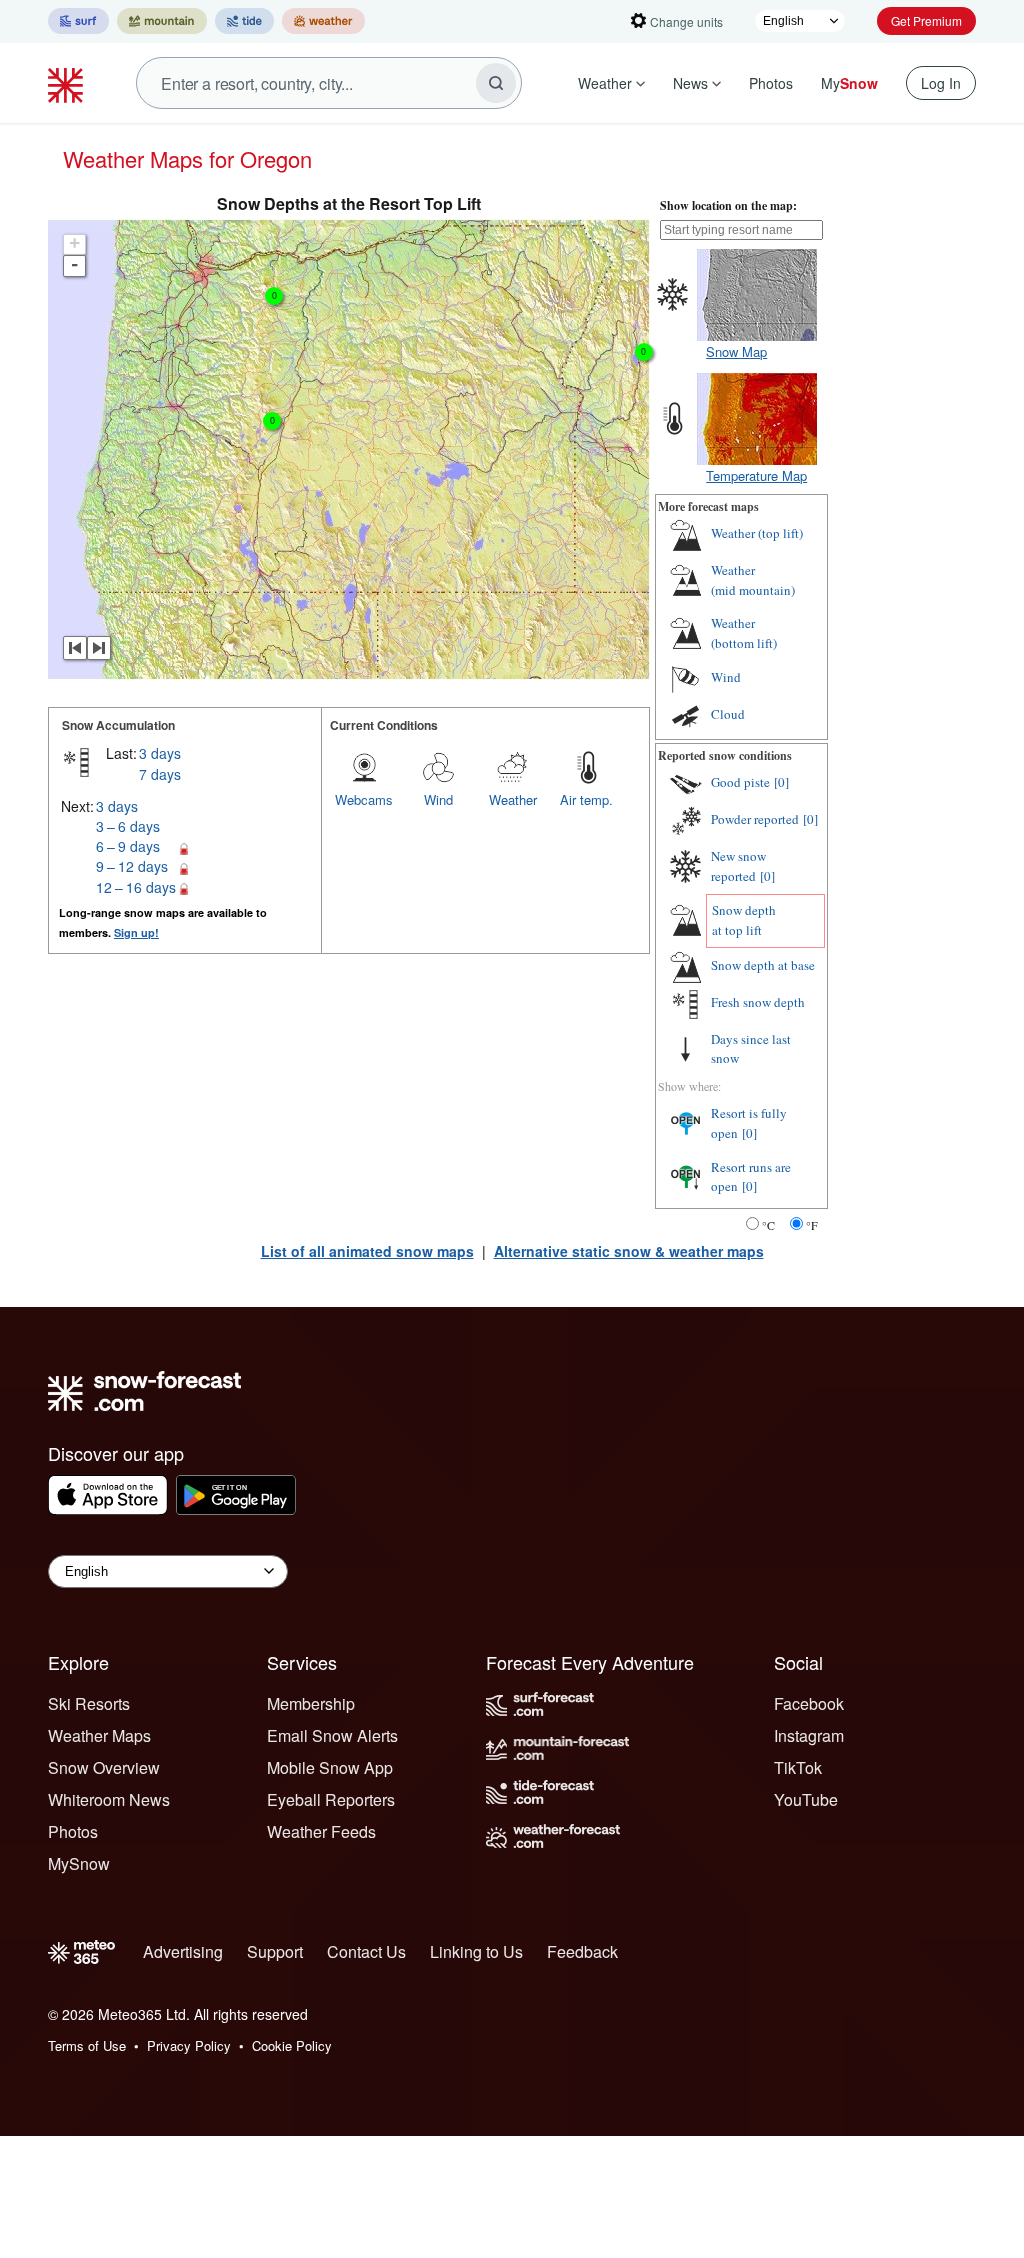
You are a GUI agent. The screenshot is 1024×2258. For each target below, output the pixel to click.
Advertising (183, 1951)
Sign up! (136, 932)
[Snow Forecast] (68, 83)
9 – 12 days (132, 866)
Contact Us (366, 1951)
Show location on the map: (728, 205)
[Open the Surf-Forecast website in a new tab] (78, 21)
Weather (605, 83)
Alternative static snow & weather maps (629, 1251)
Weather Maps (99, 1735)
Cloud (728, 714)
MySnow (79, 1863)
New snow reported (738, 866)
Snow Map (736, 351)
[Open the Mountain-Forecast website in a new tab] (162, 21)
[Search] (496, 83)
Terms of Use (87, 2045)
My (849, 83)
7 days (160, 774)
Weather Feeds (321, 1831)
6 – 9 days (128, 846)
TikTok (798, 1767)
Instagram (809, 1735)
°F (812, 1225)
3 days (160, 753)
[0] (781, 782)
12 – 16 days (136, 887)
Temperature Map (756, 475)
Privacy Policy (189, 2045)
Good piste (740, 782)
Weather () (757, 533)
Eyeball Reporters (331, 1799)
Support (275, 1951)
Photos (771, 83)
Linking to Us (476, 1951)
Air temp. (586, 799)
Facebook (809, 1703)
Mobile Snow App (330, 1767)
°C (768, 1225)
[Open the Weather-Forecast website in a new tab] (323, 21)
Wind (438, 799)
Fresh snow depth (758, 1002)
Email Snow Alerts (332, 1735)
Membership (311, 1703)
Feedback (582, 1951)
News (690, 83)
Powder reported (755, 819)
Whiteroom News (109, 1799)
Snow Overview (104, 1767)
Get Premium (926, 20)
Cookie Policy (292, 2045)
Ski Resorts (89, 1703)
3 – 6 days (128, 826)
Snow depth (744, 920)
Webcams (364, 799)
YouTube (806, 1799)
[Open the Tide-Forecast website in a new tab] (244, 21)
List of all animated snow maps (367, 1251)
